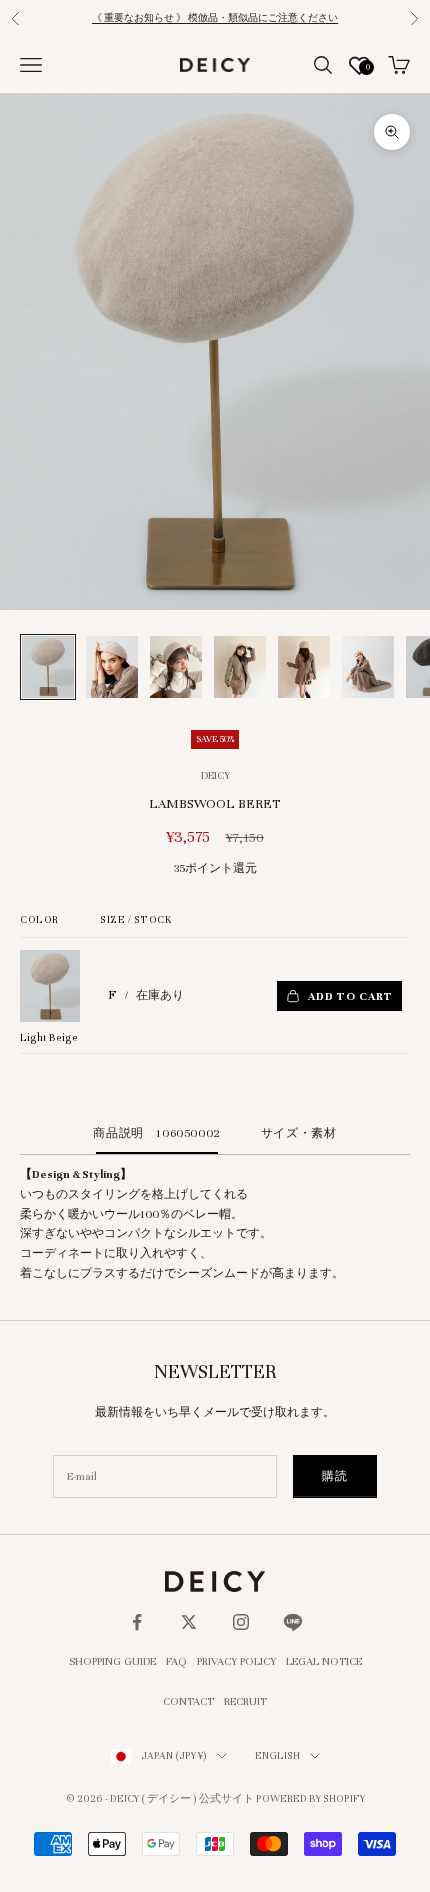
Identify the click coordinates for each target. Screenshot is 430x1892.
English (277, 1755)
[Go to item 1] (48, 667)
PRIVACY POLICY (236, 1661)
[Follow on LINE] (293, 1622)
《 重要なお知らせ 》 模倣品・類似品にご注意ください (215, 18)
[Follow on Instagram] (241, 1622)
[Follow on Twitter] (189, 1622)
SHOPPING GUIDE (112, 1661)
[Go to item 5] (304, 667)
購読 (335, 1476)
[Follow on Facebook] (137, 1622)
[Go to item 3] (176, 667)
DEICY (215, 775)
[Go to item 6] (368, 667)
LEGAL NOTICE (324, 1661)
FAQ (176, 1661)
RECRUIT (245, 1701)
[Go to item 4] (240, 667)
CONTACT (188, 1701)
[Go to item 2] (112, 667)
